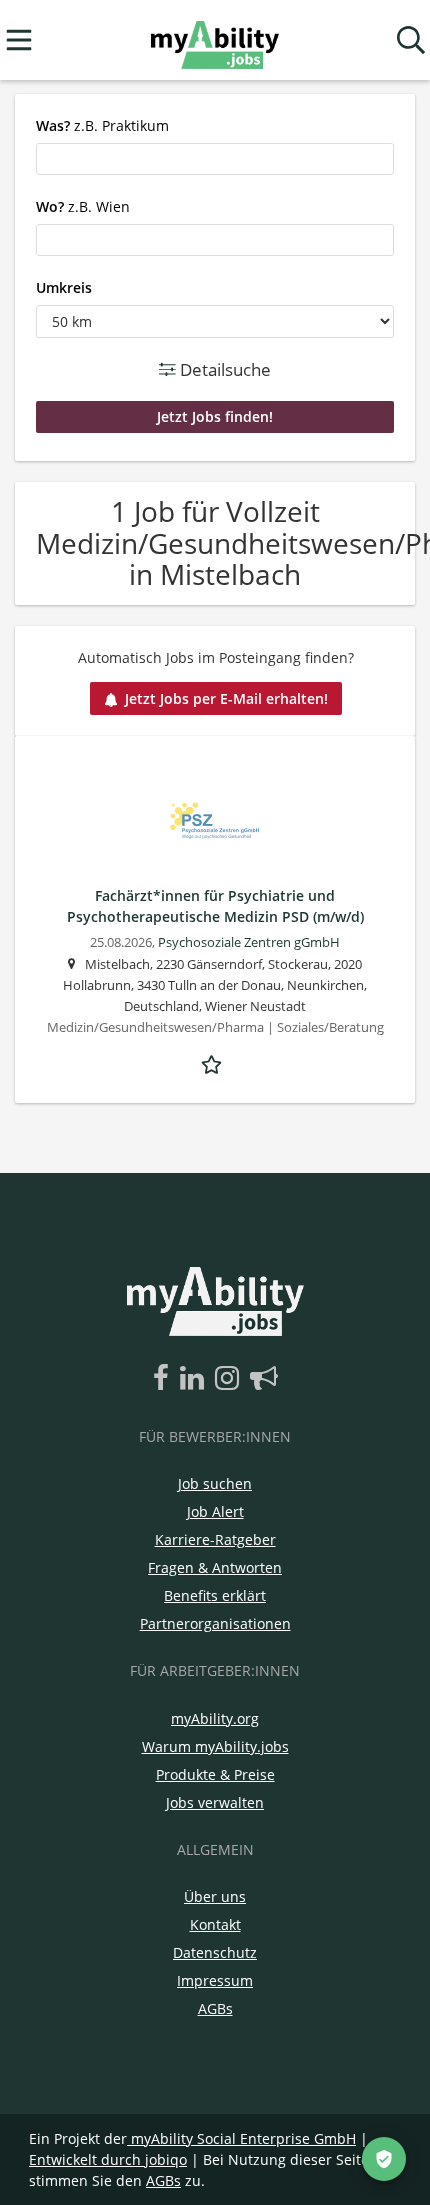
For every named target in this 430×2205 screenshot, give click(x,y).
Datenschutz (215, 1952)
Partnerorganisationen (215, 1623)
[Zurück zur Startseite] (214, 40)
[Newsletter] (264, 1379)
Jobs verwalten (215, 1802)
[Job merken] (215, 1062)
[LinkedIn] (195, 1379)
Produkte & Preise (215, 1774)
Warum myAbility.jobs (215, 1746)
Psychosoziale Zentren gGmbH (249, 942)
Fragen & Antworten (215, 1567)
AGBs (215, 2008)
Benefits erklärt (215, 1595)
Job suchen (215, 1483)
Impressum (215, 1980)
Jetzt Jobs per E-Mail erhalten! (226, 698)
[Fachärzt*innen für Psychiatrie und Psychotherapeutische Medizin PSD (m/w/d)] (215, 821)
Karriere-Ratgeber (215, 1539)
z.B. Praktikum (102, 125)
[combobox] (215, 159)
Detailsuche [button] (223, 369)
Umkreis (64, 287)
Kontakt (215, 1924)
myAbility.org (215, 1718)
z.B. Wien (83, 206)
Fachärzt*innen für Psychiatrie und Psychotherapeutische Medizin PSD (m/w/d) (215, 906)
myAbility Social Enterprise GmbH (243, 2138)
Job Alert (215, 1511)
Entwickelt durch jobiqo (108, 2159)
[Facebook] (164, 1379)
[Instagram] (230, 1379)
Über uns (215, 1896)
